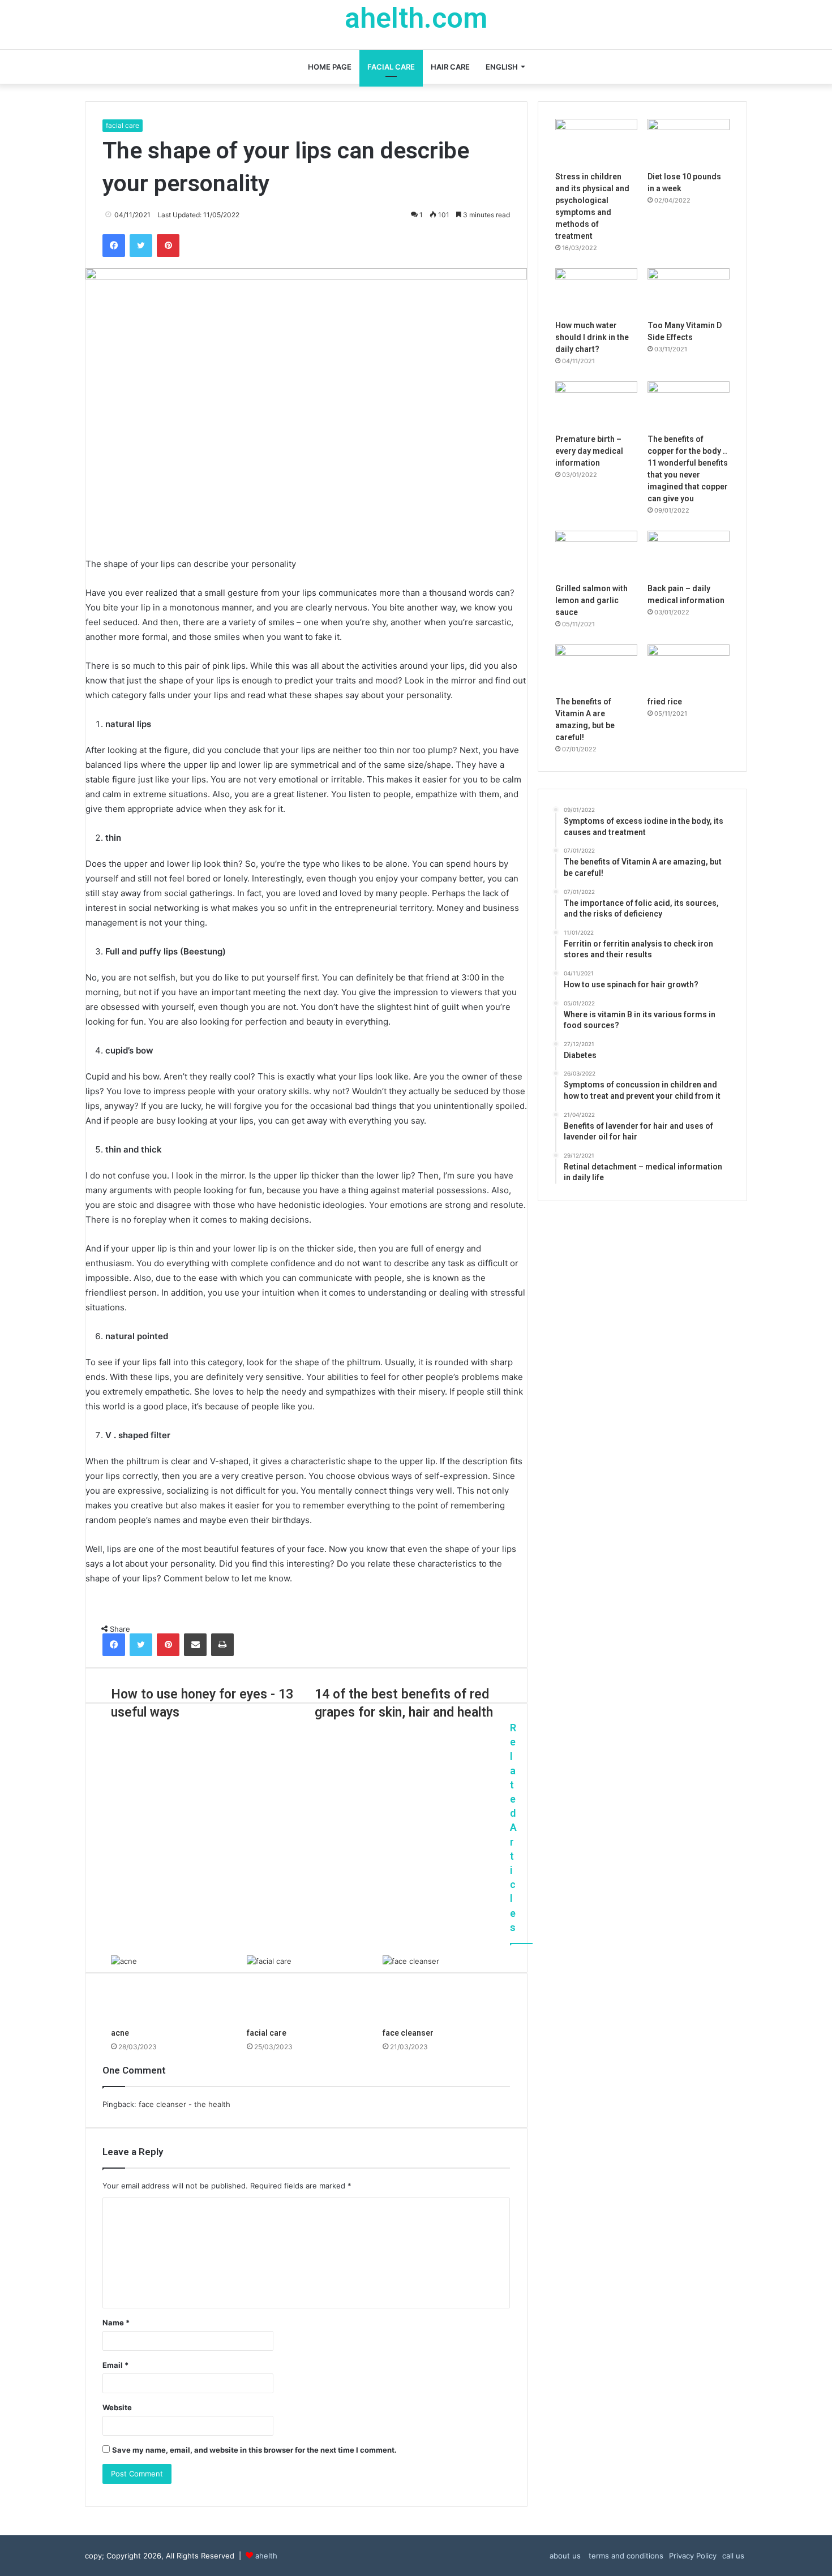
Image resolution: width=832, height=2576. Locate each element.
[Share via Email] (195, 1645)
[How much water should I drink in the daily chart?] (596, 291)
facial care (391, 67)
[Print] (222, 1645)
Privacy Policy (693, 2556)
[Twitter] (141, 246)
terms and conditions (625, 2556)
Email (115, 2365)
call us (733, 2556)
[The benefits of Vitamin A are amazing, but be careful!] (596, 668)
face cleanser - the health (185, 2104)
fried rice (665, 702)
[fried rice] (689, 668)
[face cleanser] (442, 1989)
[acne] (170, 1989)
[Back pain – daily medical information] (689, 554)
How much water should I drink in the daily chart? (592, 337)
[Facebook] (114, 246)
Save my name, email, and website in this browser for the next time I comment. (254, 2450)
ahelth (266, 2556)
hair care (450, 67)
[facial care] (306, 1989)
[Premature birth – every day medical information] (596, 405)
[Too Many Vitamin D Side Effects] (689, 291)
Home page (330, 67)
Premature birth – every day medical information (589, 451)
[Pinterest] (168, 246)
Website (117, 2407)
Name (116, 2323)
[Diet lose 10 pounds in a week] (689, 142)
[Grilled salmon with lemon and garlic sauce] (596, 554)
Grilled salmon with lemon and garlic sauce (591, 600)
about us (565, 2556)
